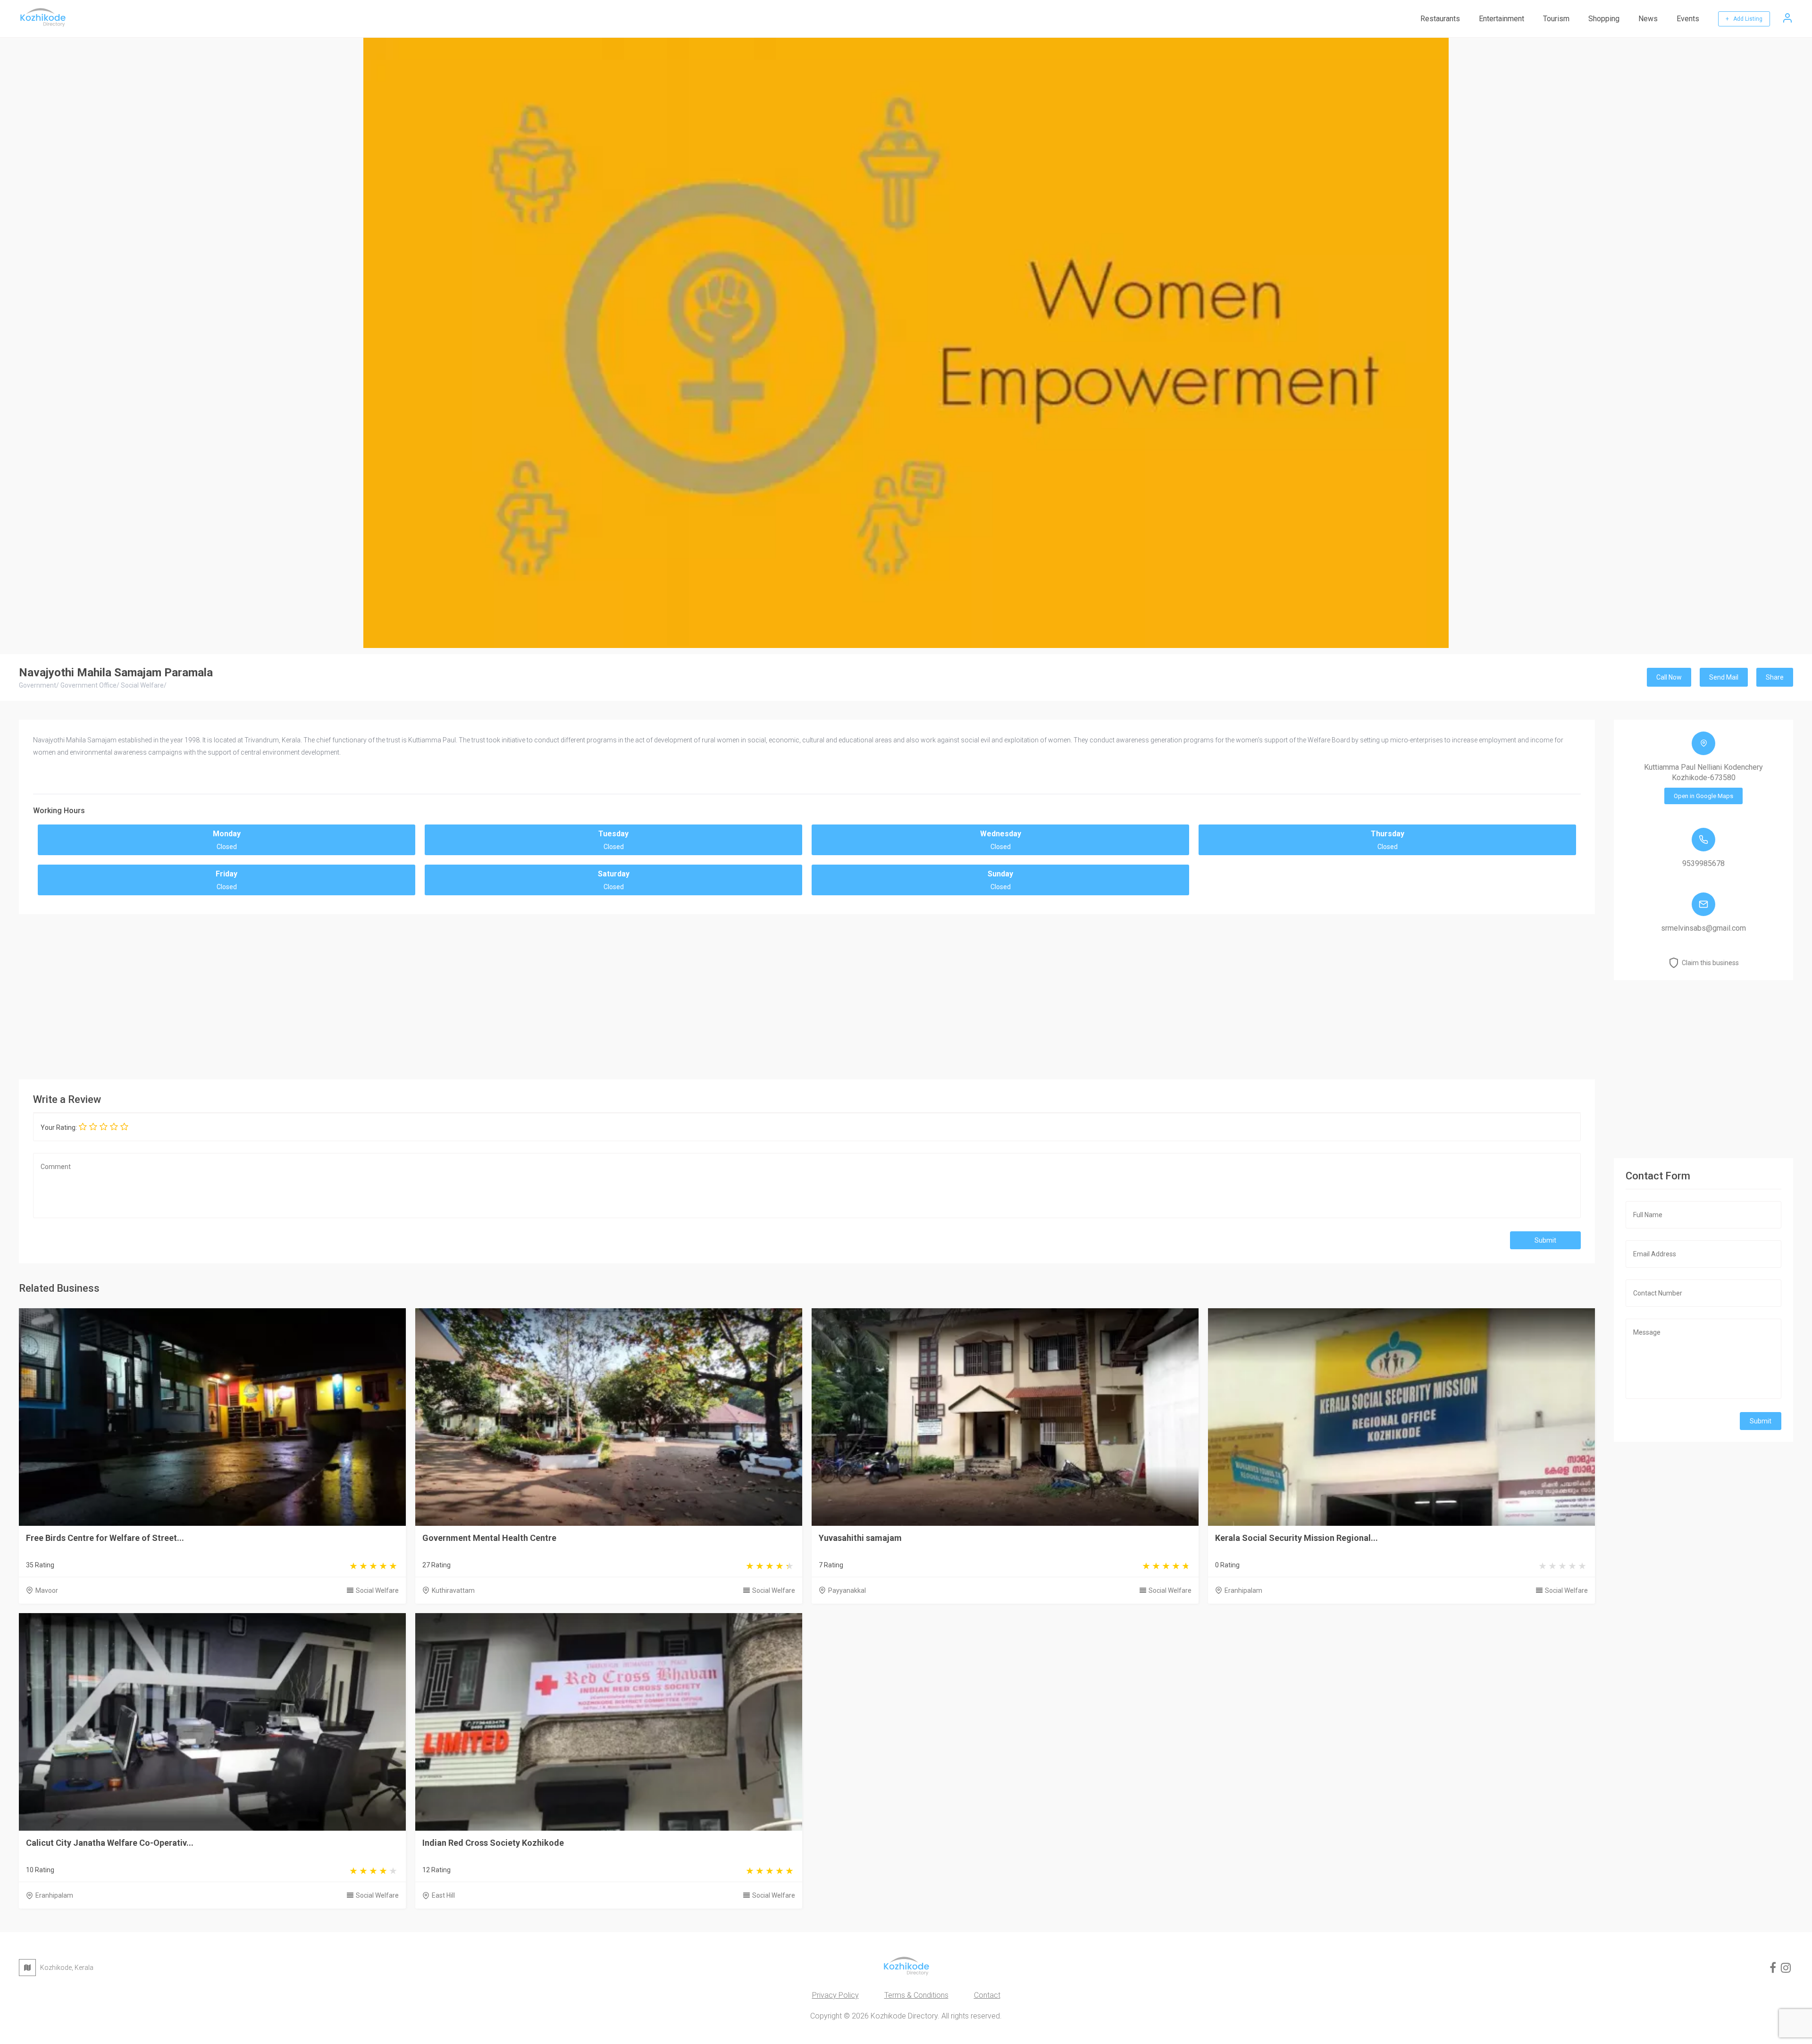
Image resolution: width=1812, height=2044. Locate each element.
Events (1688, 19)
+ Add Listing (1744, 19)
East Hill (443, 1895)
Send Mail (1724, 677)
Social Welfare (377, 1590)
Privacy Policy (835, 1995)
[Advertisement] (807, 994)
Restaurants (1440, 19)
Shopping (1604, 19)
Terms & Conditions (916, 1995)
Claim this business (1710, 963)
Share (1775, 677)
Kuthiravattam (453, 1590)
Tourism (1556, 19)
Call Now (1669, 677)
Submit (1545, 1240)
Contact (987, 1995)
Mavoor (47, 1590)
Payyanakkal (847, 1590)
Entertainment (1502, 19)
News (1648, 19)
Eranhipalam (1243, 1590)
